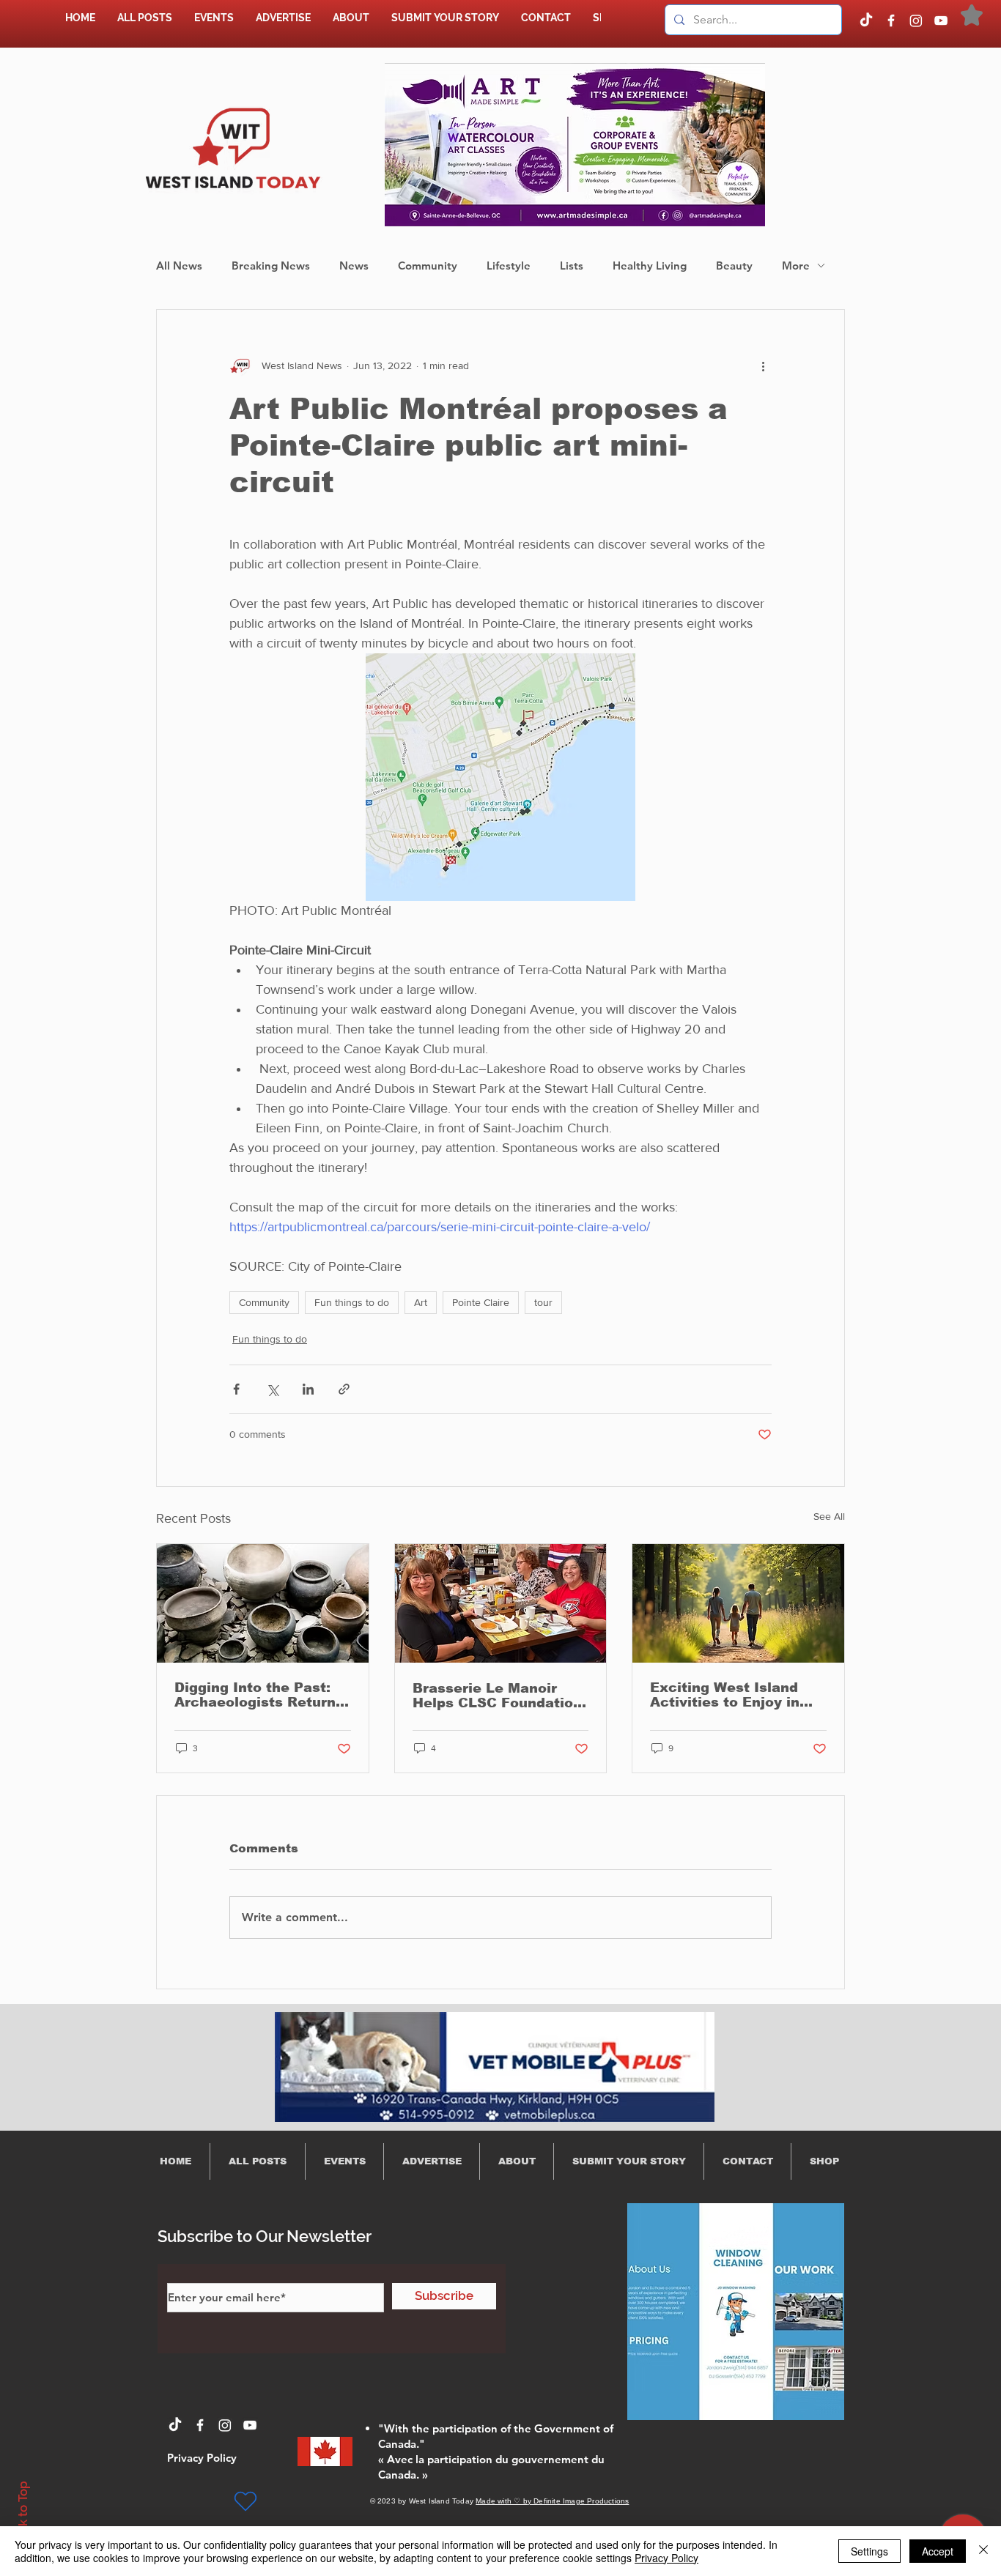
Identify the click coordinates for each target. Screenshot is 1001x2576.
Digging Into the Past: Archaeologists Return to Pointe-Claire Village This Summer (258, 1695)
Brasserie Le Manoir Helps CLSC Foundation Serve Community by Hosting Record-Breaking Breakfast (497, 1696)
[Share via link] (344, 1389)
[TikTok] (866, 21)
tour (543, 1302)
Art (421, 1302)
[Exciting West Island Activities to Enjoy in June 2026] (738, 1603)
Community (428, 266)
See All (829, 1516)
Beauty (734, 266)
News (354, 266)
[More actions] (763, 365)
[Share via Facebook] (236, 1389)
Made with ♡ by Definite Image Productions (552, 2501)
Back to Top (23, 2515)
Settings (869, 2551)
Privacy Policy (666, 2558)
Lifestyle (509, 266)
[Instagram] (916, 21)
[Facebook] (891, 21)
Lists (572, 266)
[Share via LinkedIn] (308, 1389)
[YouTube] (941, 21)
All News (179, 266)
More (796, 266)
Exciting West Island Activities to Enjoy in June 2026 (725, 1695)
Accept (938, 2551)
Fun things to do (352, 1302)
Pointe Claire (481, 1302)
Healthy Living (650, 266)
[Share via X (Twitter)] (272, 1389)
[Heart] (245, 2501)
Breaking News (271, 266)
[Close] (983, 2551)
